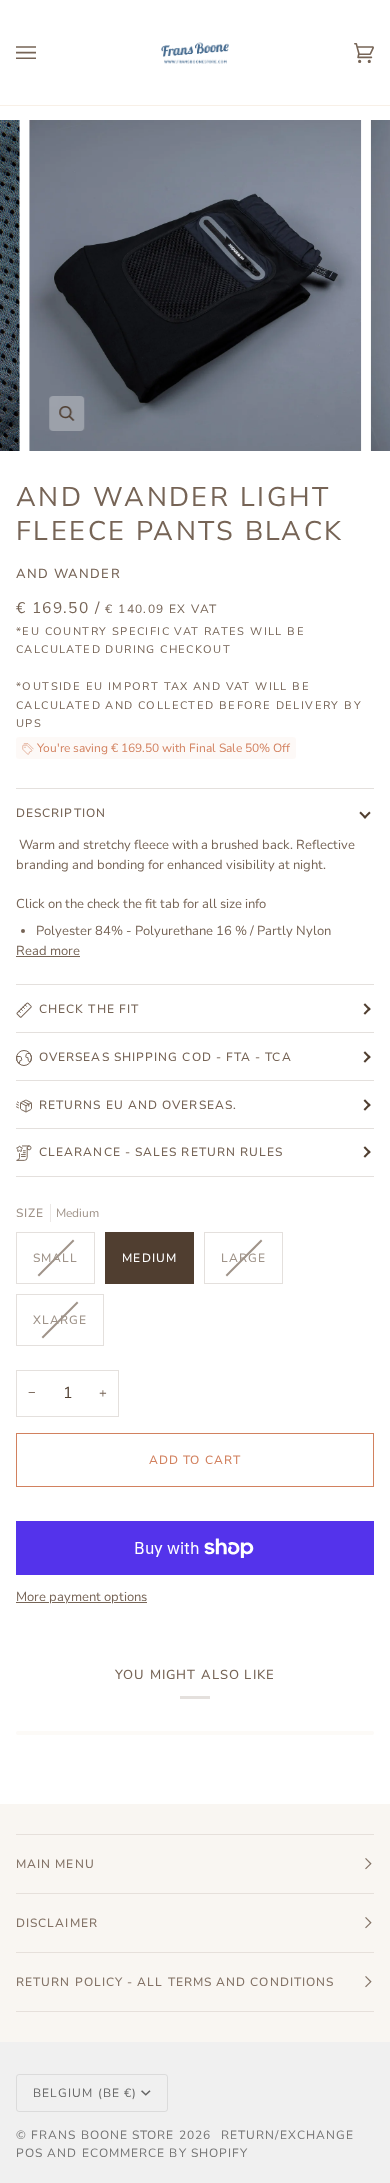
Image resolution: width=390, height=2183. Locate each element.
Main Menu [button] (55, 1864)
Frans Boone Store (102, 2135)
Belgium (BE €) (85, 2093)
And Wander (68, 574)
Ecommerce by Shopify (165, 2153)
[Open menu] (46, 52)
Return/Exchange (287, 2135)
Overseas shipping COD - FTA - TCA (165, 1057)
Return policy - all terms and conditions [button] (175, 1982)
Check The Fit (89, 1009)
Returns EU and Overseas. (138, 1105)
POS (29, 2153)
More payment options (81, 1597)
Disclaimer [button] (57, 1923)
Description (61, 813)
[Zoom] (66, 413)
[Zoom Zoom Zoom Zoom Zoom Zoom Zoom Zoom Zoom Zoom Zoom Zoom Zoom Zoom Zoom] (195, 286)
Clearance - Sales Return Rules (161, 1152)
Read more (48, 951)
